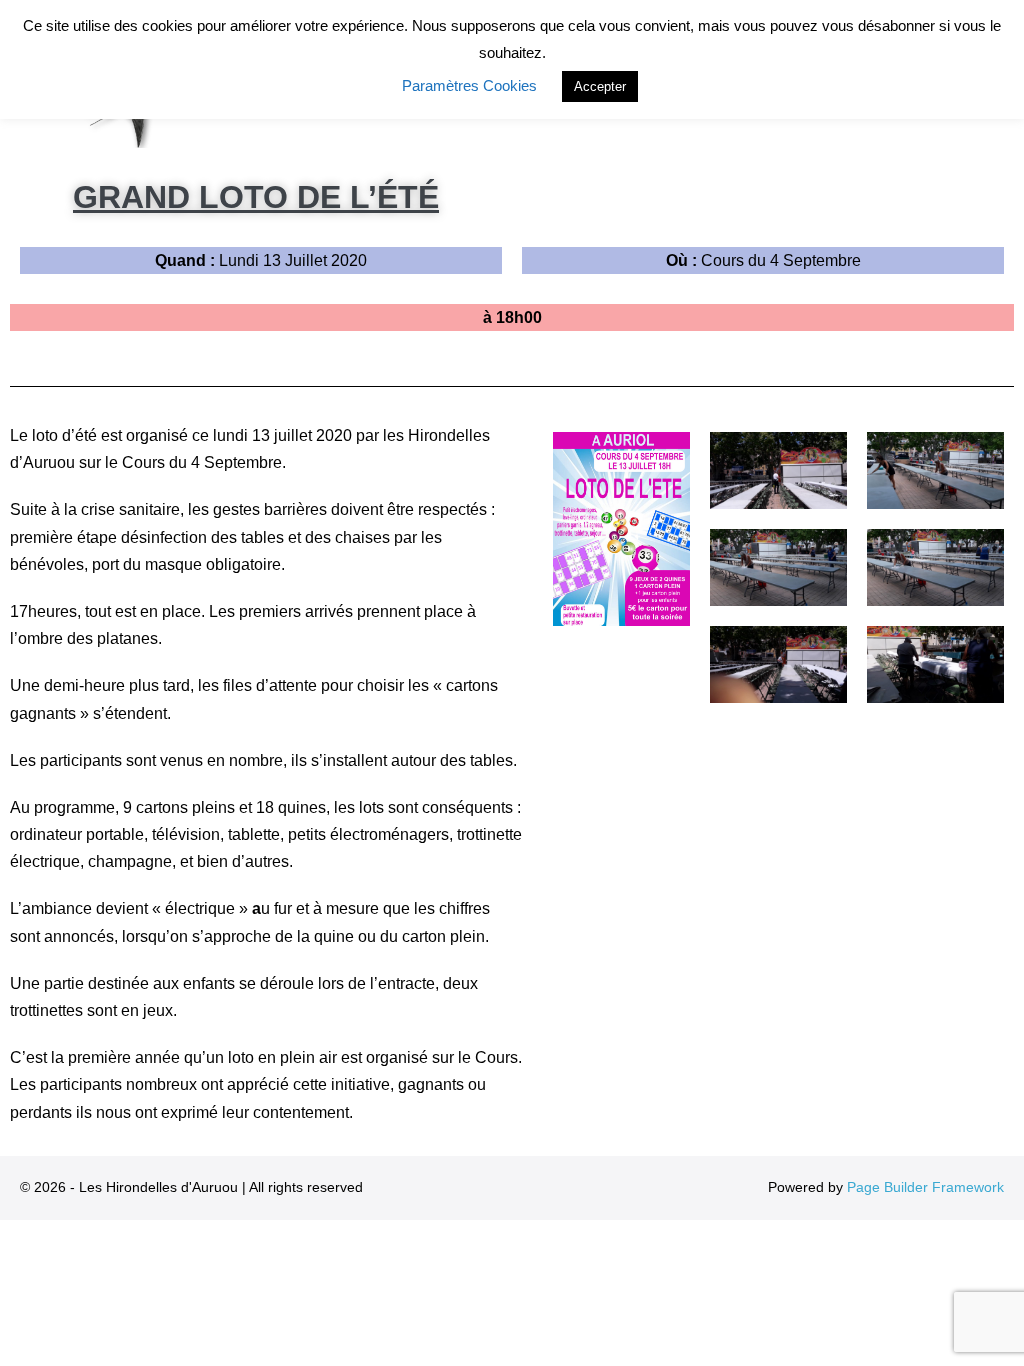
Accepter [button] (600, 86)
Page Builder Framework (925, 1187)
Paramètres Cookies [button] (469, 85)
